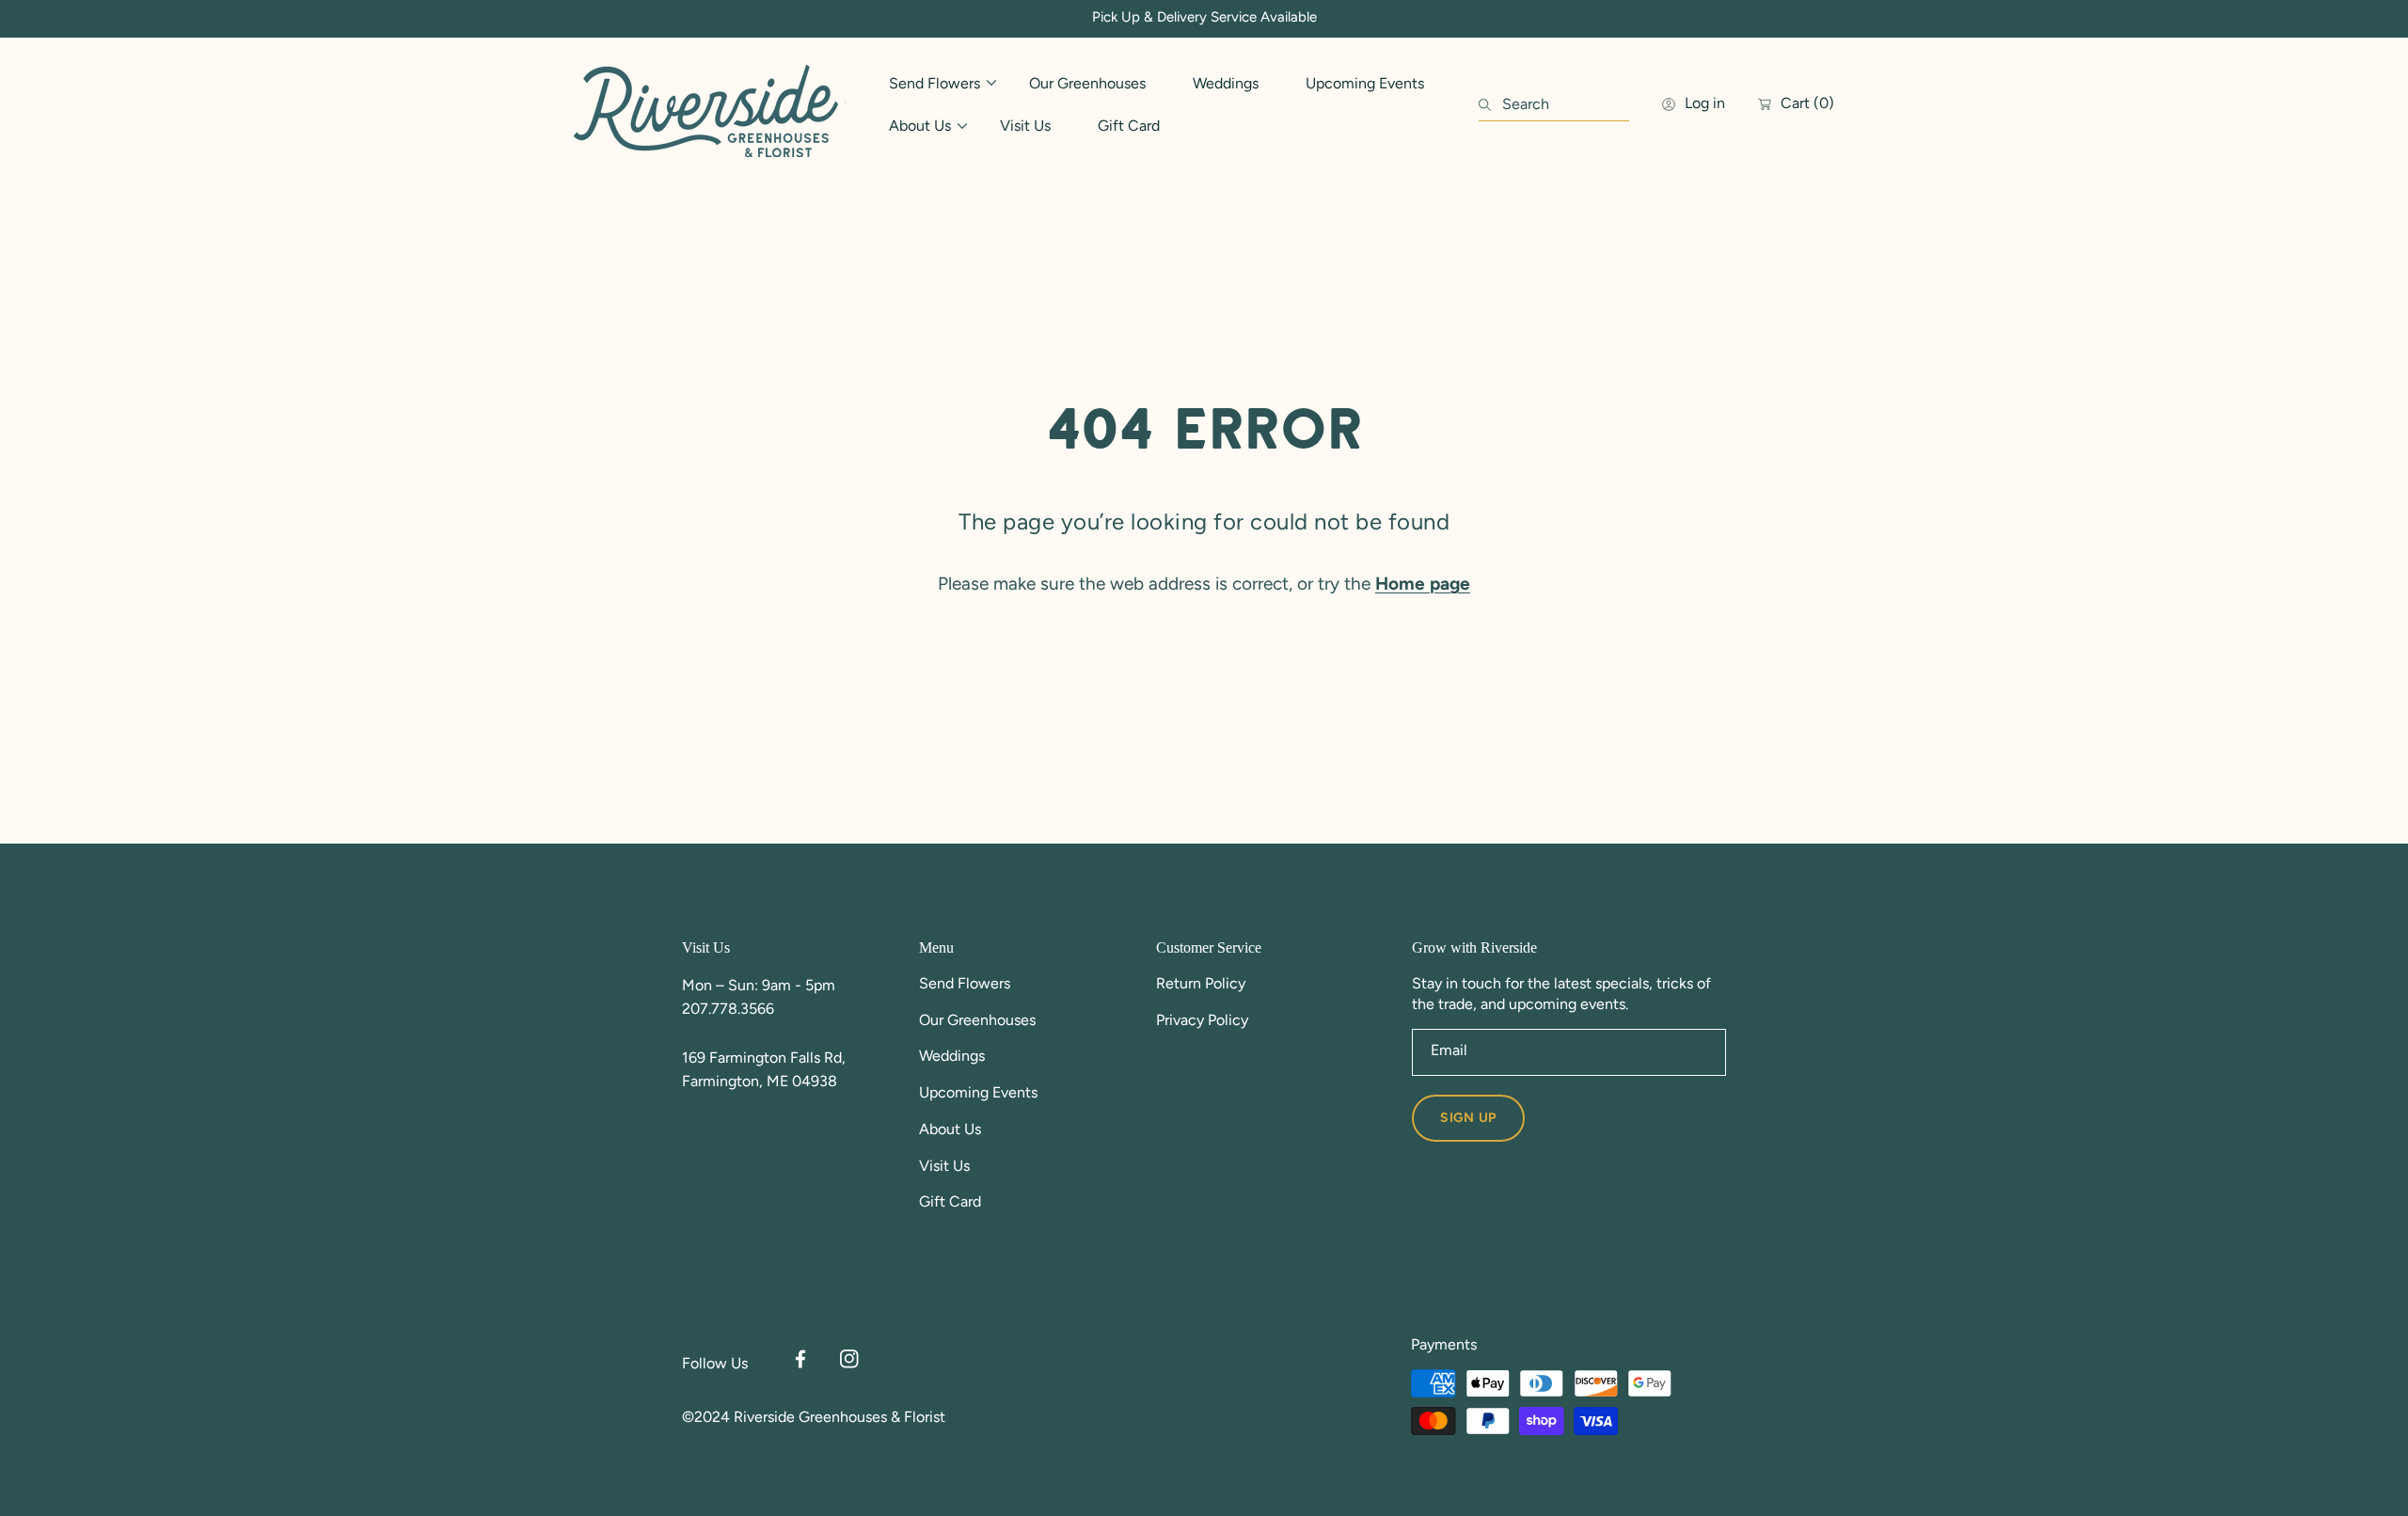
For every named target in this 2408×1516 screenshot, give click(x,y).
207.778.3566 (728, 1009)
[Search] (1490, 104)
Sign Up (1468, 1118)
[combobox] (1554, 104)
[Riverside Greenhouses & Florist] (710, 104)
